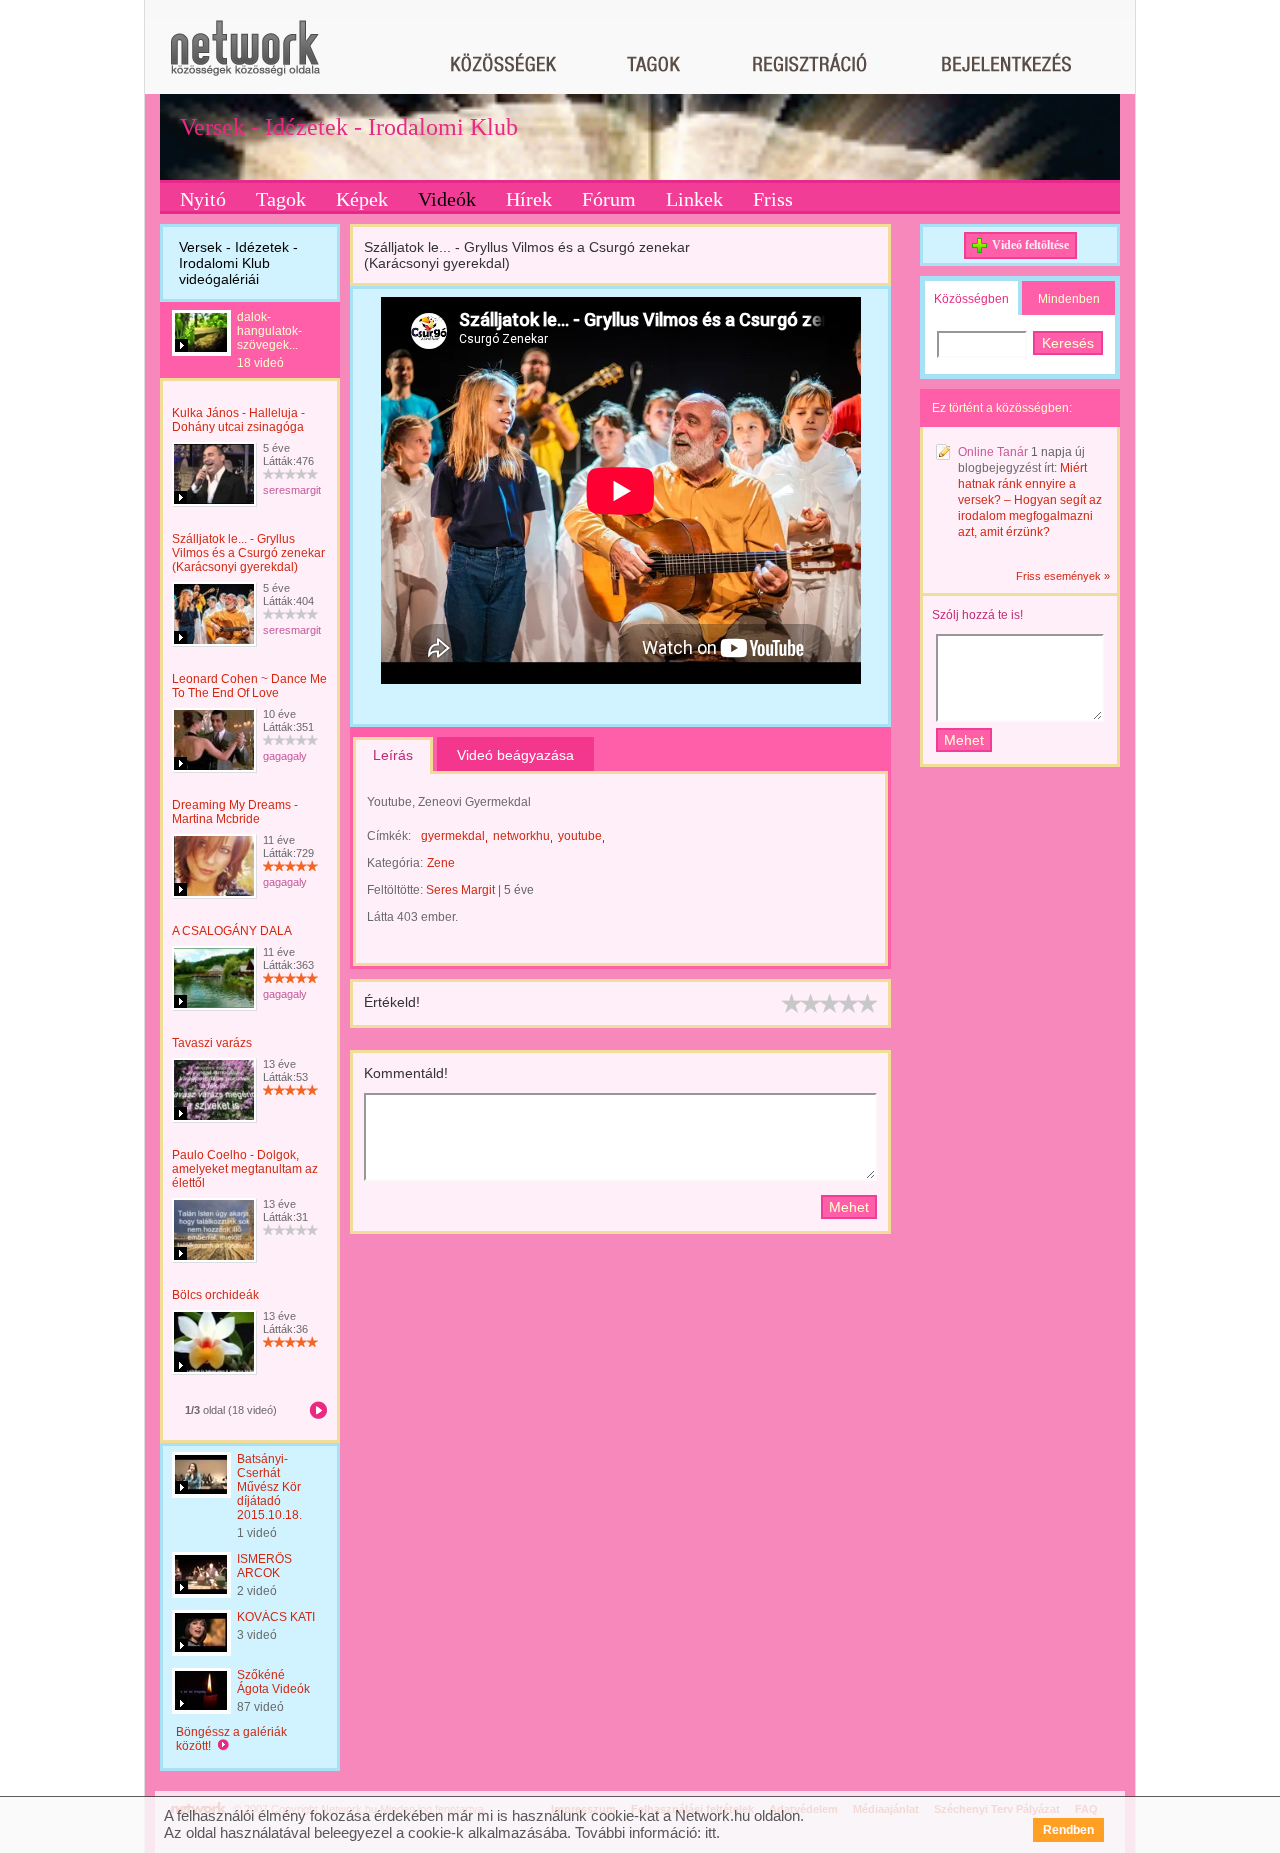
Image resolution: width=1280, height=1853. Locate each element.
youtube (580, 836)
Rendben (1068, 1830)
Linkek (694, 199)
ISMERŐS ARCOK (264, 1566)
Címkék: (389, 836)
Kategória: (395, 863)
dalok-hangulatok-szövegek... (269, 331)
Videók (447, 199)
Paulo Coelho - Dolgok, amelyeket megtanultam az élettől (245, 1169)
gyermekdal (453, 836)
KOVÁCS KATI (276, 1617)
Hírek (529, 199)
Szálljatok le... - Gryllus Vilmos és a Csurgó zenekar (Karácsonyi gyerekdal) (248, 553)
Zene (441, 863)
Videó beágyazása (515, 755)
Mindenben (1069, 299)
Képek (362, 199)
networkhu (521, 836)
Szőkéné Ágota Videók (273, 1682)
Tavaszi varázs (212, 1043)
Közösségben (971, 299)
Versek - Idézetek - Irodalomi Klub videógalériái (238, 263)
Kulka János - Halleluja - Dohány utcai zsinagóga (238, 420)
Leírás (393, 755)
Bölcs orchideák (215, 1295)
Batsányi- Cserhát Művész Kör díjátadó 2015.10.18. (269, 1487)
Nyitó (203, 199)
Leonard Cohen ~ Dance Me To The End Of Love (249, 686)
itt (710, 1832)
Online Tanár (993, 452)
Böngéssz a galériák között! (231, 1739)
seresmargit (292, 490)
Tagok (281, 199)
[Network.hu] (245, 57)
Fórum (609, 199)
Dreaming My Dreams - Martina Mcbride (235, 812)
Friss (773, 199)
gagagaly (285, 756)
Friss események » (1063, 576)
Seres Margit (460, 890)
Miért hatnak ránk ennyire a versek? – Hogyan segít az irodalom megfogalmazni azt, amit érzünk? (1030, 500)
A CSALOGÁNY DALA (232, 931)
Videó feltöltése (1030, 245)
